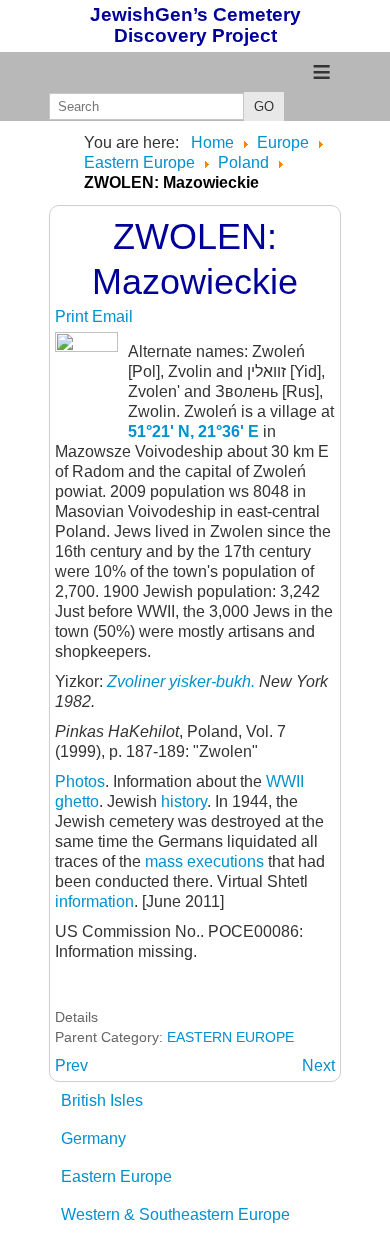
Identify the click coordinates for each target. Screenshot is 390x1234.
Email (112, 316)
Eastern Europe (116, 1176)
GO (264, 106)
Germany (93, 1138)
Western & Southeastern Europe (175, 1214)
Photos (80, 781)
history (184, 801)
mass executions (204, 861)
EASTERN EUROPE (230, 1037)
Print (73, 316)
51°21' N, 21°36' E (193, 431)
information (94, 901)
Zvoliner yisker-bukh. (183, 681)
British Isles (102, 1100)
